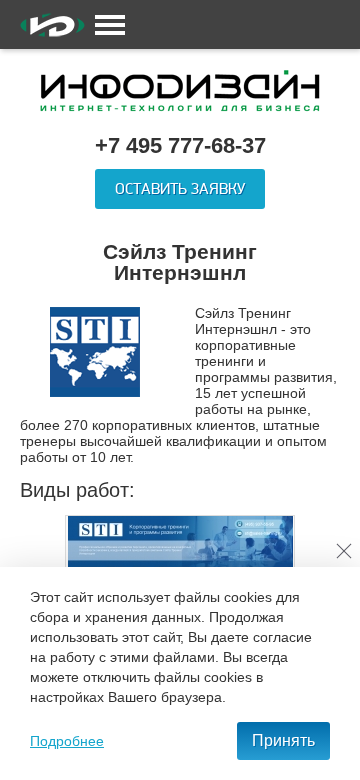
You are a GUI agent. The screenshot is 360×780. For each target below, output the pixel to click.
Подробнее (67, 741)
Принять (283, 740)
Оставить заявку (180, 189)
